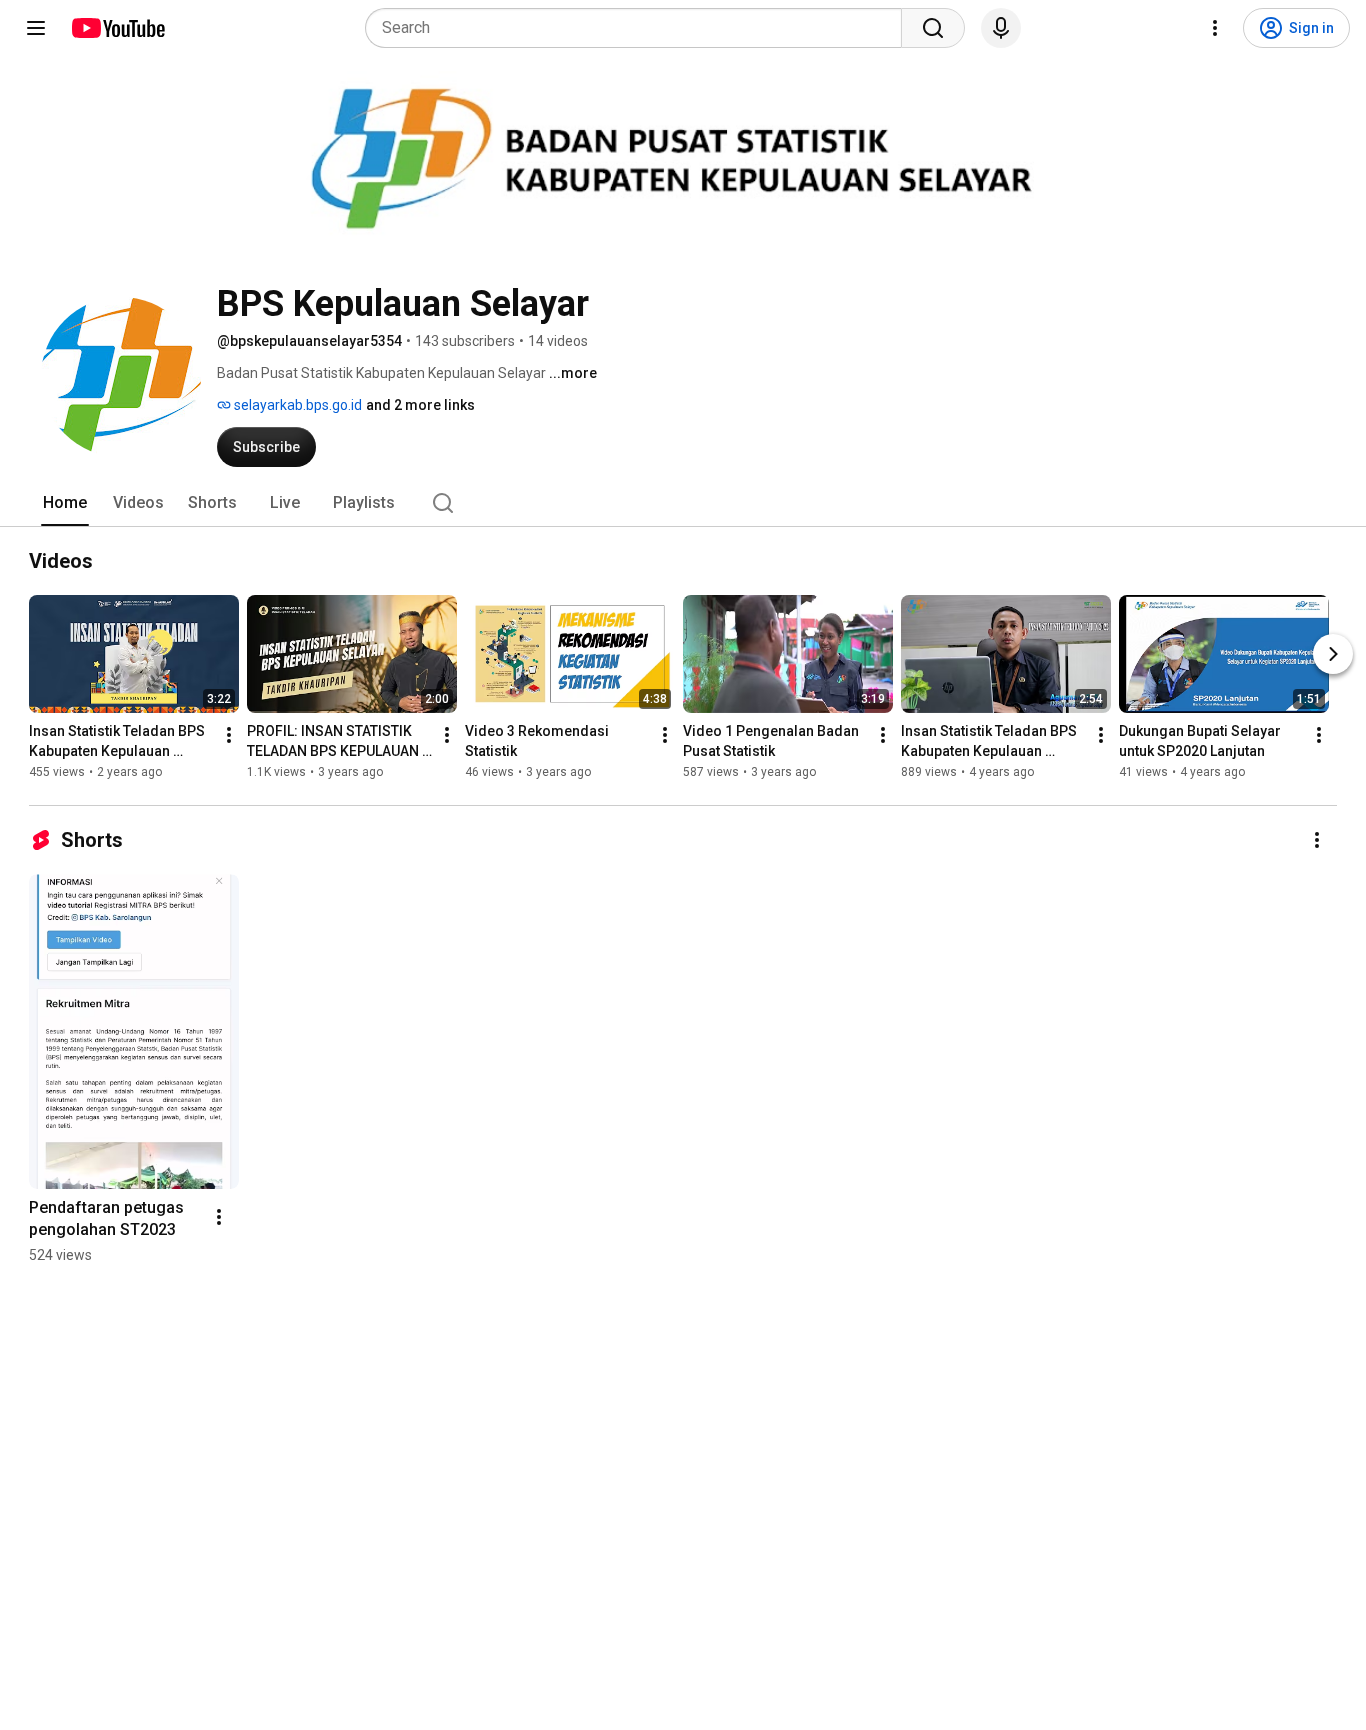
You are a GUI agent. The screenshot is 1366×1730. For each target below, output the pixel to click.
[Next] (1333, 654)
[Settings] (1215, 28)
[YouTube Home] (117, 28)
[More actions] (229, 735)
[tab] (65, 503)
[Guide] (36, 28)
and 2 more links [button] (420, 405)
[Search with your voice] (1001, 28)
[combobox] (639, 28)
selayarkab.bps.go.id (296, 405)
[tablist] (683, 503)
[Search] (933, 28)
